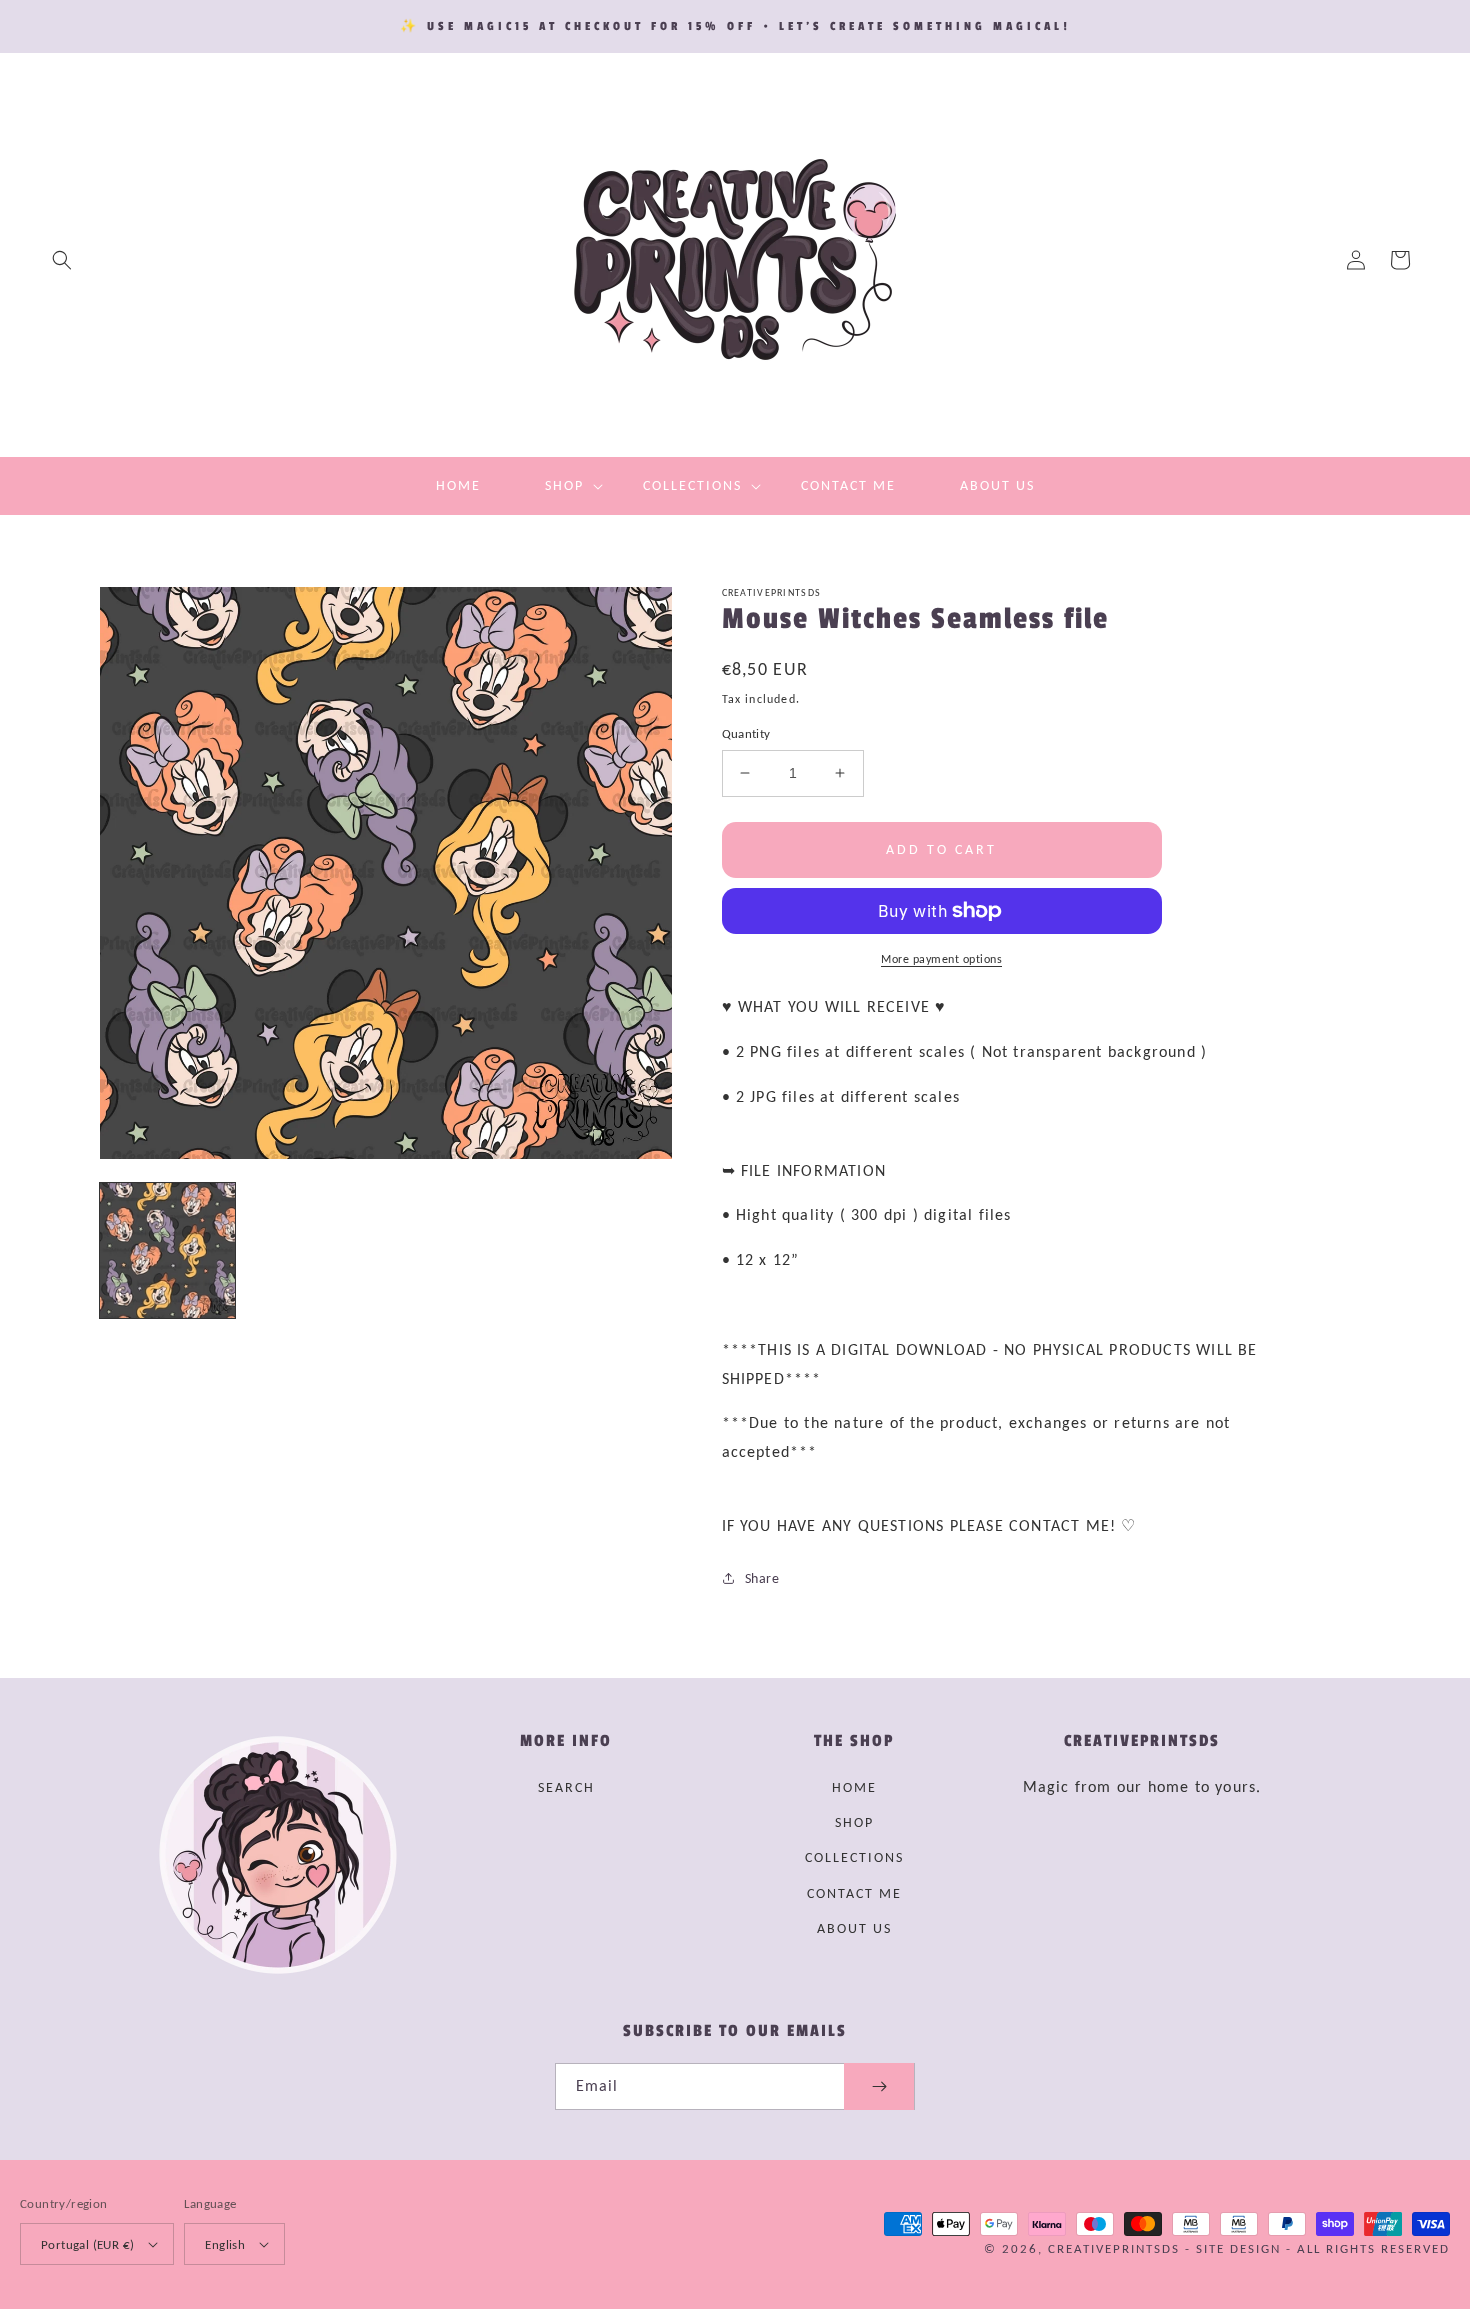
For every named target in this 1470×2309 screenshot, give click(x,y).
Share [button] (762, 1578)
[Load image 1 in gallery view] (167, 1250)
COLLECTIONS (854, 1857)
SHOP (854, 1822)
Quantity (746, 733)
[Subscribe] (879, 2086)
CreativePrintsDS (1114, 2248)
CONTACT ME (854, 1893)
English (225, 2244)
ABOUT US (854, 1928)
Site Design (1238, 2248)
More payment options (941, 959)
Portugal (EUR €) (87, 2244)
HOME (854, 1787)
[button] (62, 260)
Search (566, 1787)
